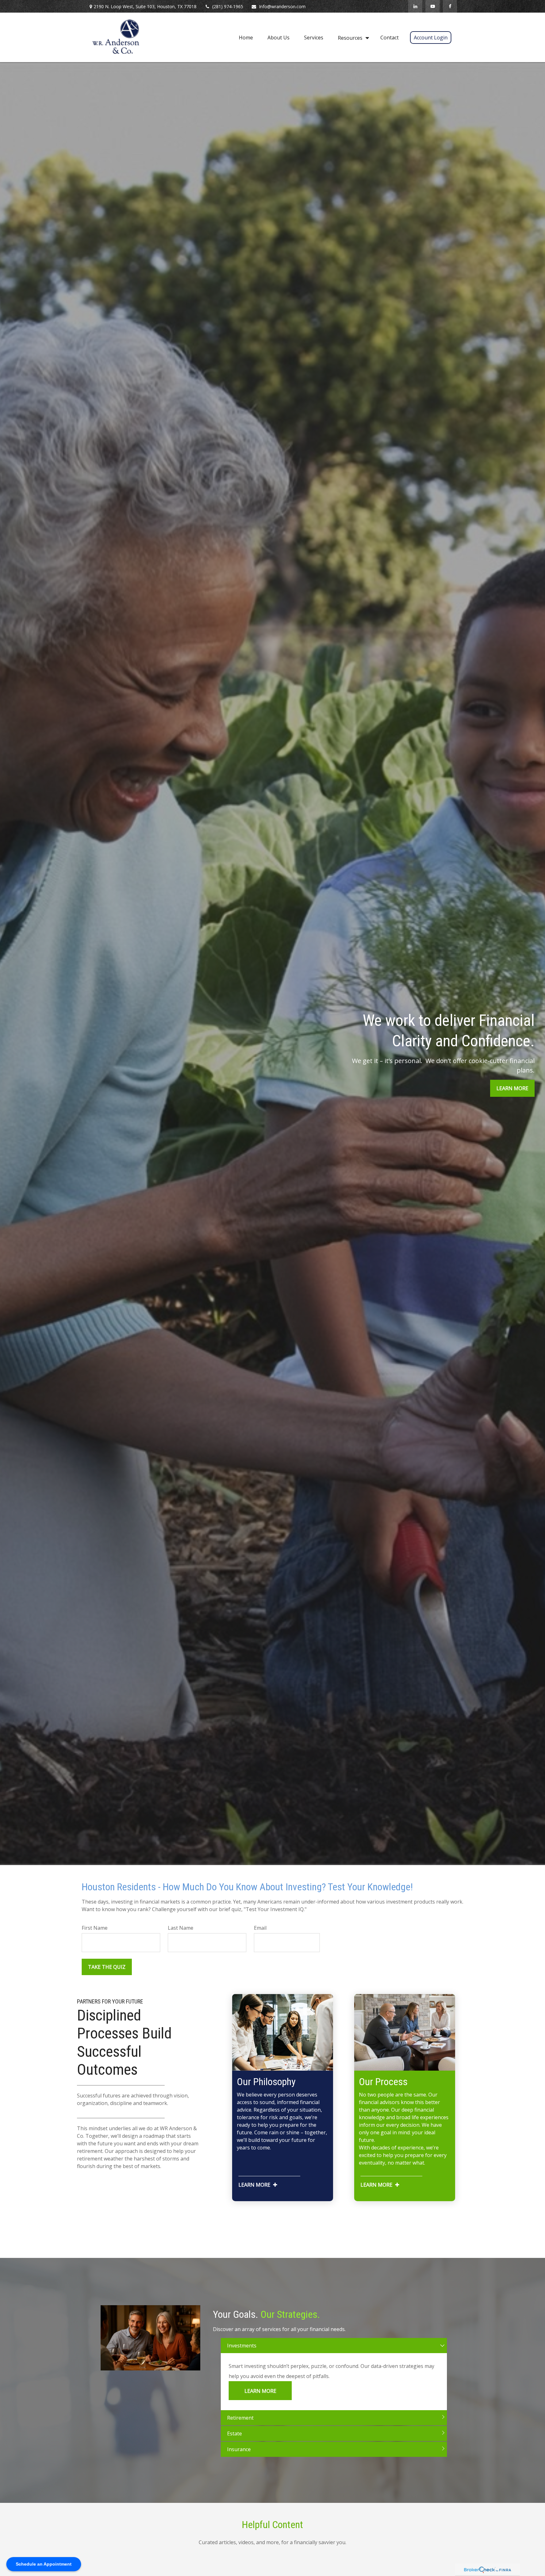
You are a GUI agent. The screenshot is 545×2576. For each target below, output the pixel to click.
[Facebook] (450, 6)
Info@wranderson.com (282, 6)
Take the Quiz (107, 1967)
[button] (246, 37)
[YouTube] (433, 6)
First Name (95, 1928)
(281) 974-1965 (228, 6)
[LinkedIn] (415, 6)
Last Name (181, 1928)
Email (260, 1928)
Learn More (260, 2391)
